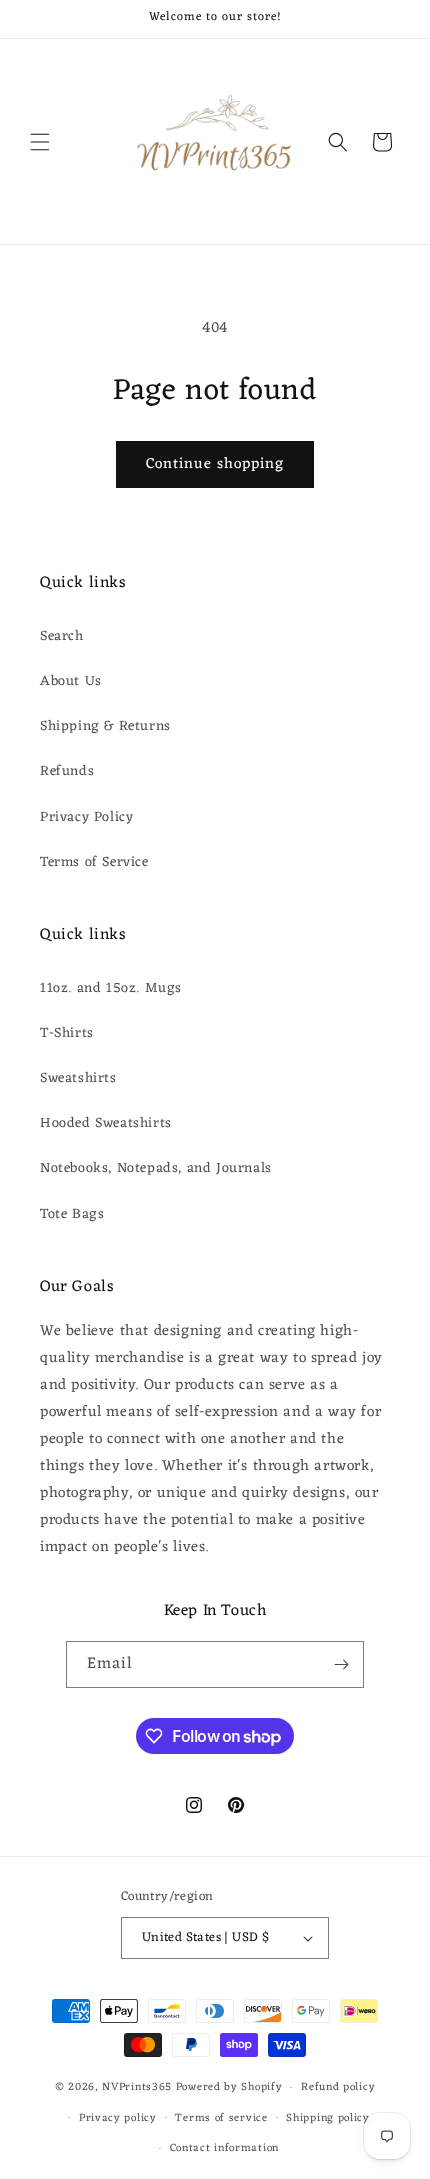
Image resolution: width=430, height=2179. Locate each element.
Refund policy (338, 2087)
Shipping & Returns (105, 726)
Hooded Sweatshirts (106, 1123)
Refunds (67, 771)
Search (62, 636)
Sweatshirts (78, 1078)
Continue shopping (215, 464)
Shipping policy (328, 2118)
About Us (71, 681)
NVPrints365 (137, 2087)
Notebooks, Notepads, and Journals (156, 1168)
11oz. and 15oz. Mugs (111, 988)
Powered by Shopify (229, 2087)
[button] (40, 142)
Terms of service (221, 2118)
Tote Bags (72, 1214)
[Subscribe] (341, 1664)
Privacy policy (118, 2118)
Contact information (224, 2148)
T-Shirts (67, 1033)
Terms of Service (94, 862)
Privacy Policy (86, 817)
